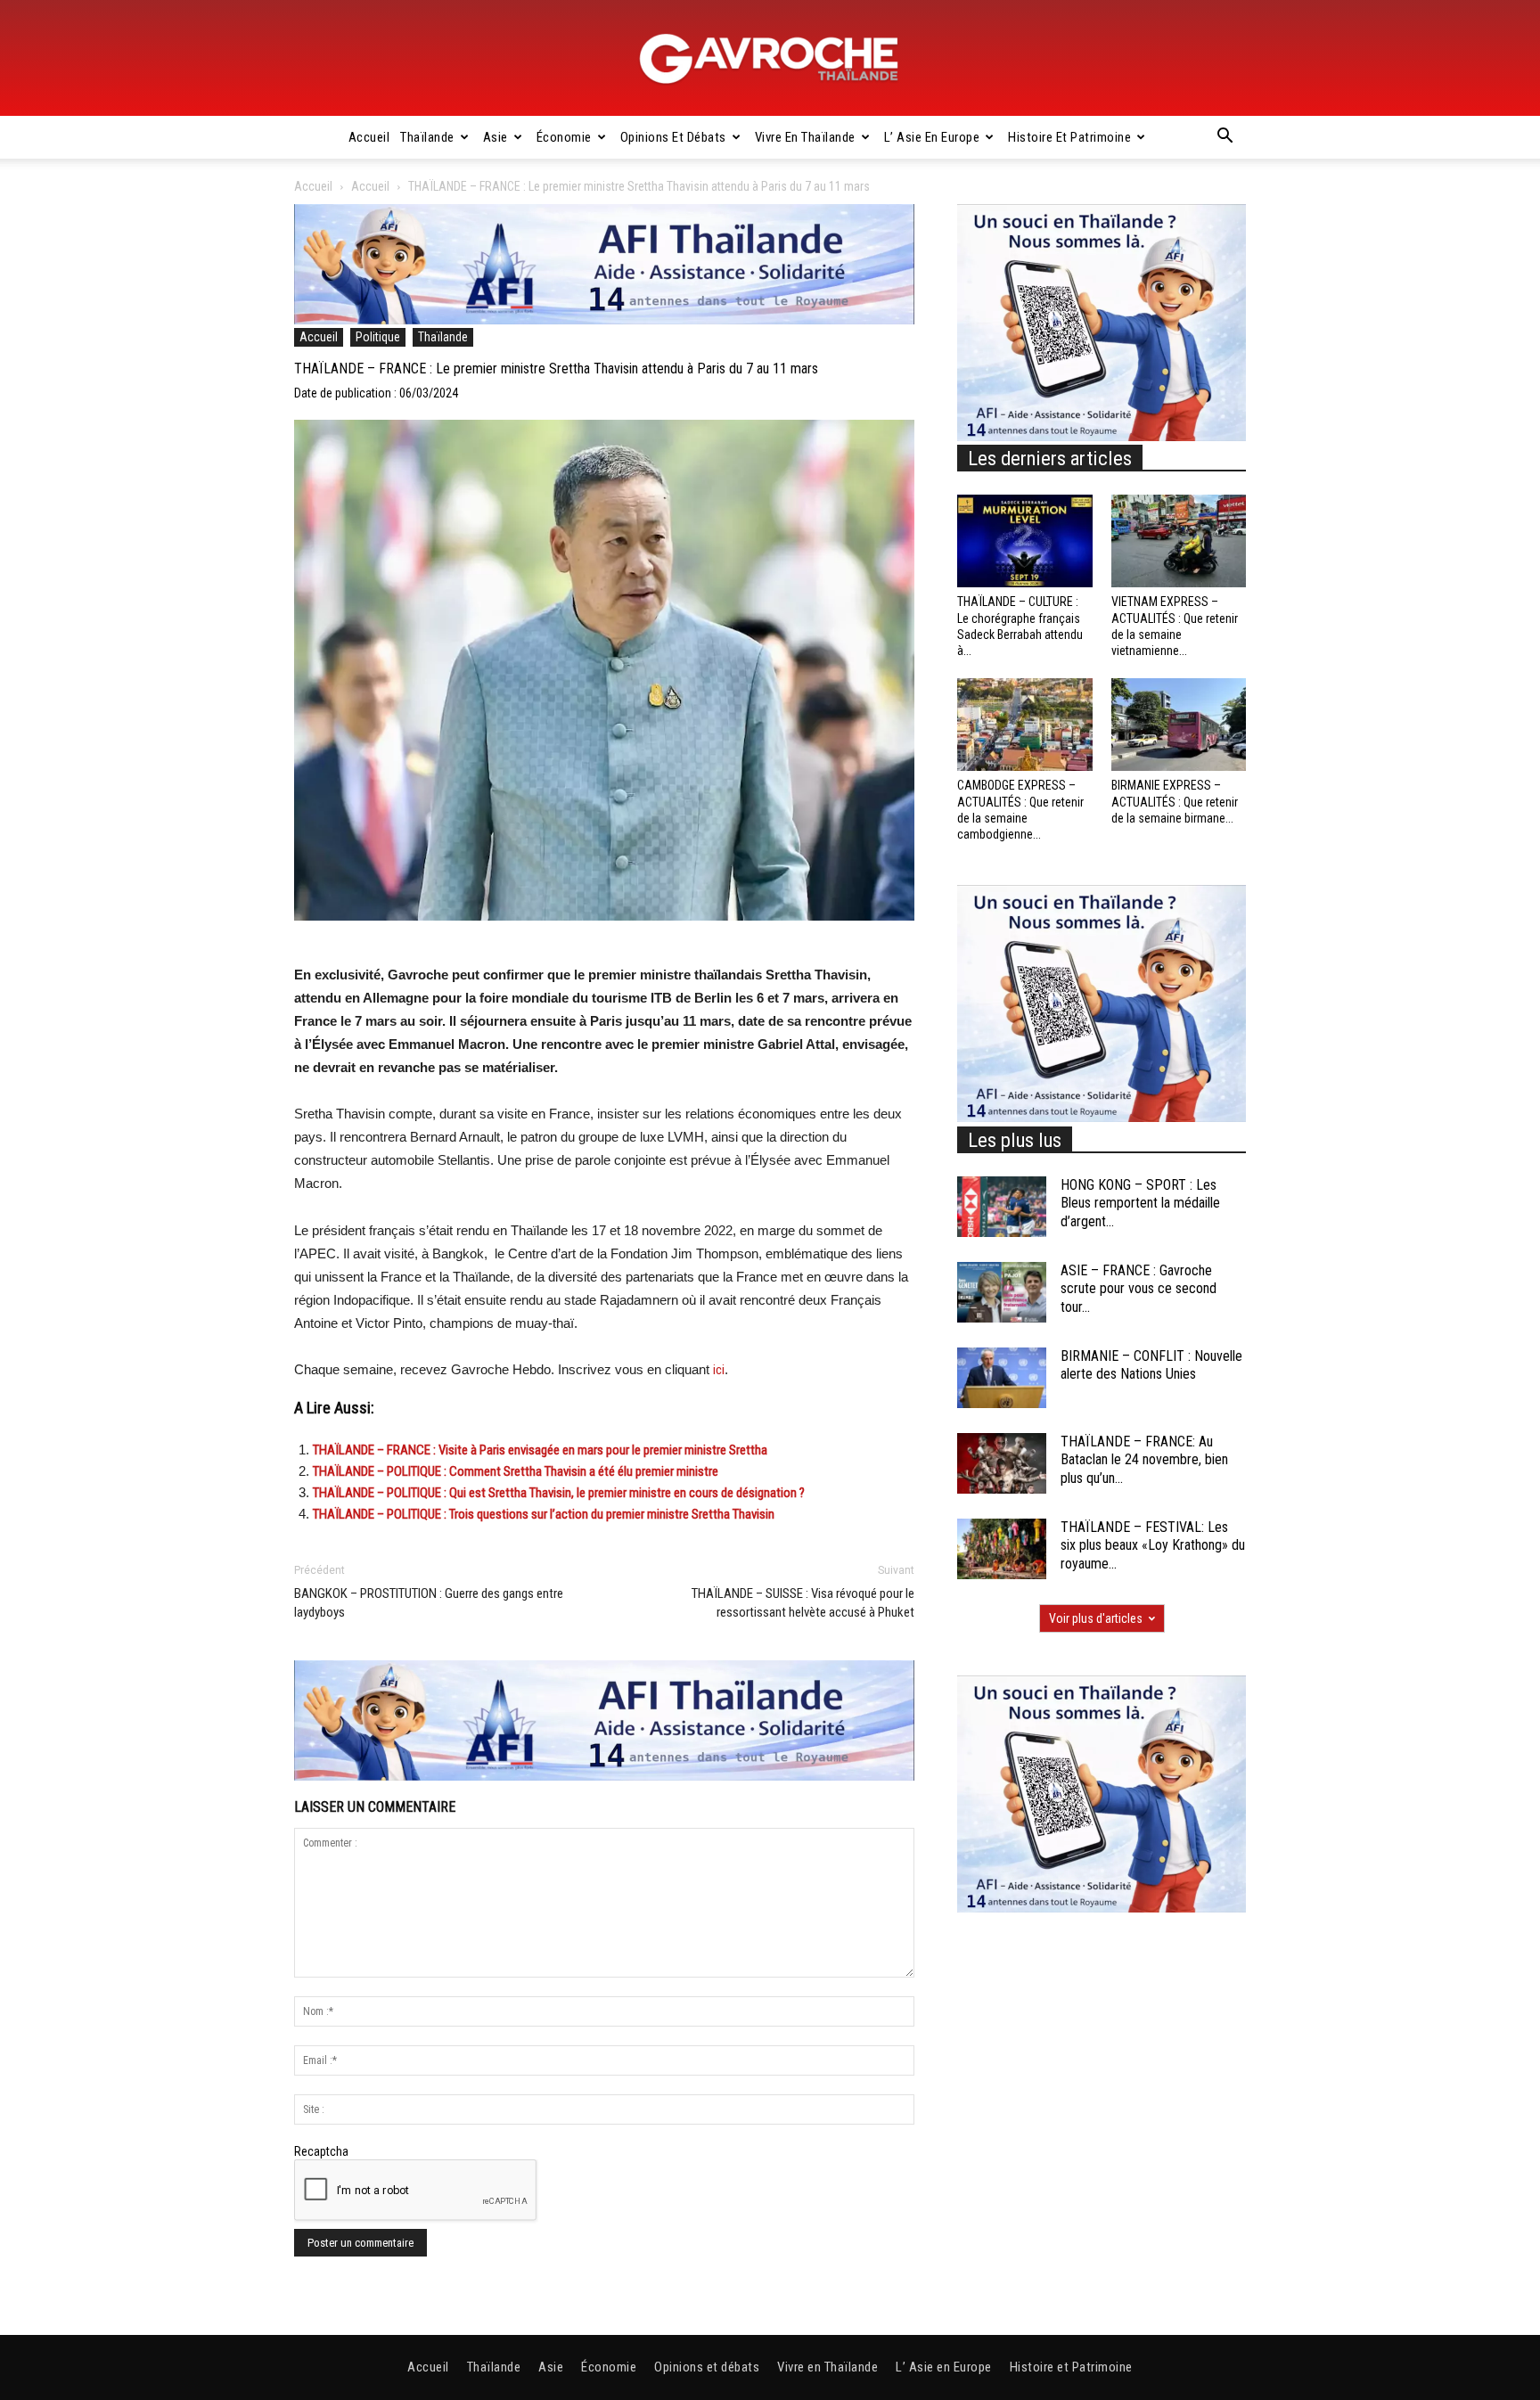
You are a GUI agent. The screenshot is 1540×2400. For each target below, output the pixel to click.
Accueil (369, 137)
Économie (564, 137)
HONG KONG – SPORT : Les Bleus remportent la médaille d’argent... (1140, 1204)
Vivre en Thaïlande (805, 137)
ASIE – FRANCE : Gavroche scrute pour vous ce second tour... (1139, 1289)
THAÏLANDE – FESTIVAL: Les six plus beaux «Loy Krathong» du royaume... (1153, 1546)
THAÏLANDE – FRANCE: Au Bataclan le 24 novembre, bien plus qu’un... (1144, 1460)
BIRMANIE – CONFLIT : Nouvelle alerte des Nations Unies (1151, 1365)
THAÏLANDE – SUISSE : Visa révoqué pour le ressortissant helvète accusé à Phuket (803, 1603)
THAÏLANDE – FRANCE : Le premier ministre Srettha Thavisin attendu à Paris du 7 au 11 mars (556, 369)
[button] (1225, 138)
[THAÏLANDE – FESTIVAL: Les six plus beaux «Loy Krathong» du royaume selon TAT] (1002, 1549)
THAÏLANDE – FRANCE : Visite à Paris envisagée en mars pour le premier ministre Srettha (540, 1450)
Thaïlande (427, 137)
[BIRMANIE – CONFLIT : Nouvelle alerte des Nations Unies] (1002, 1378)
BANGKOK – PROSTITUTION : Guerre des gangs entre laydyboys (429, 1603)
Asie (496, 137)
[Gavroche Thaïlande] (770, 59)
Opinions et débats (673, 137)
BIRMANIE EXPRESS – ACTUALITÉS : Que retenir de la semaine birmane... (1175, 801)
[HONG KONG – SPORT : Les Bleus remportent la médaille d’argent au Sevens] (1002, 1207)
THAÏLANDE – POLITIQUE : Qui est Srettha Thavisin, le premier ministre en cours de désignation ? (559, 1493)
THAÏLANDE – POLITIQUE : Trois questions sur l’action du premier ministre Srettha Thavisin (545, 1514)
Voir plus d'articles (1096, 1618)
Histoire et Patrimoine (1069, 137)
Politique (378, 337)
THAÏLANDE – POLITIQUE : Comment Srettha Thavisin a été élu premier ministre (516, 1471)
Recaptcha (321, 2151)
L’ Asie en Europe (932, 137)
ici (719, 1370)
